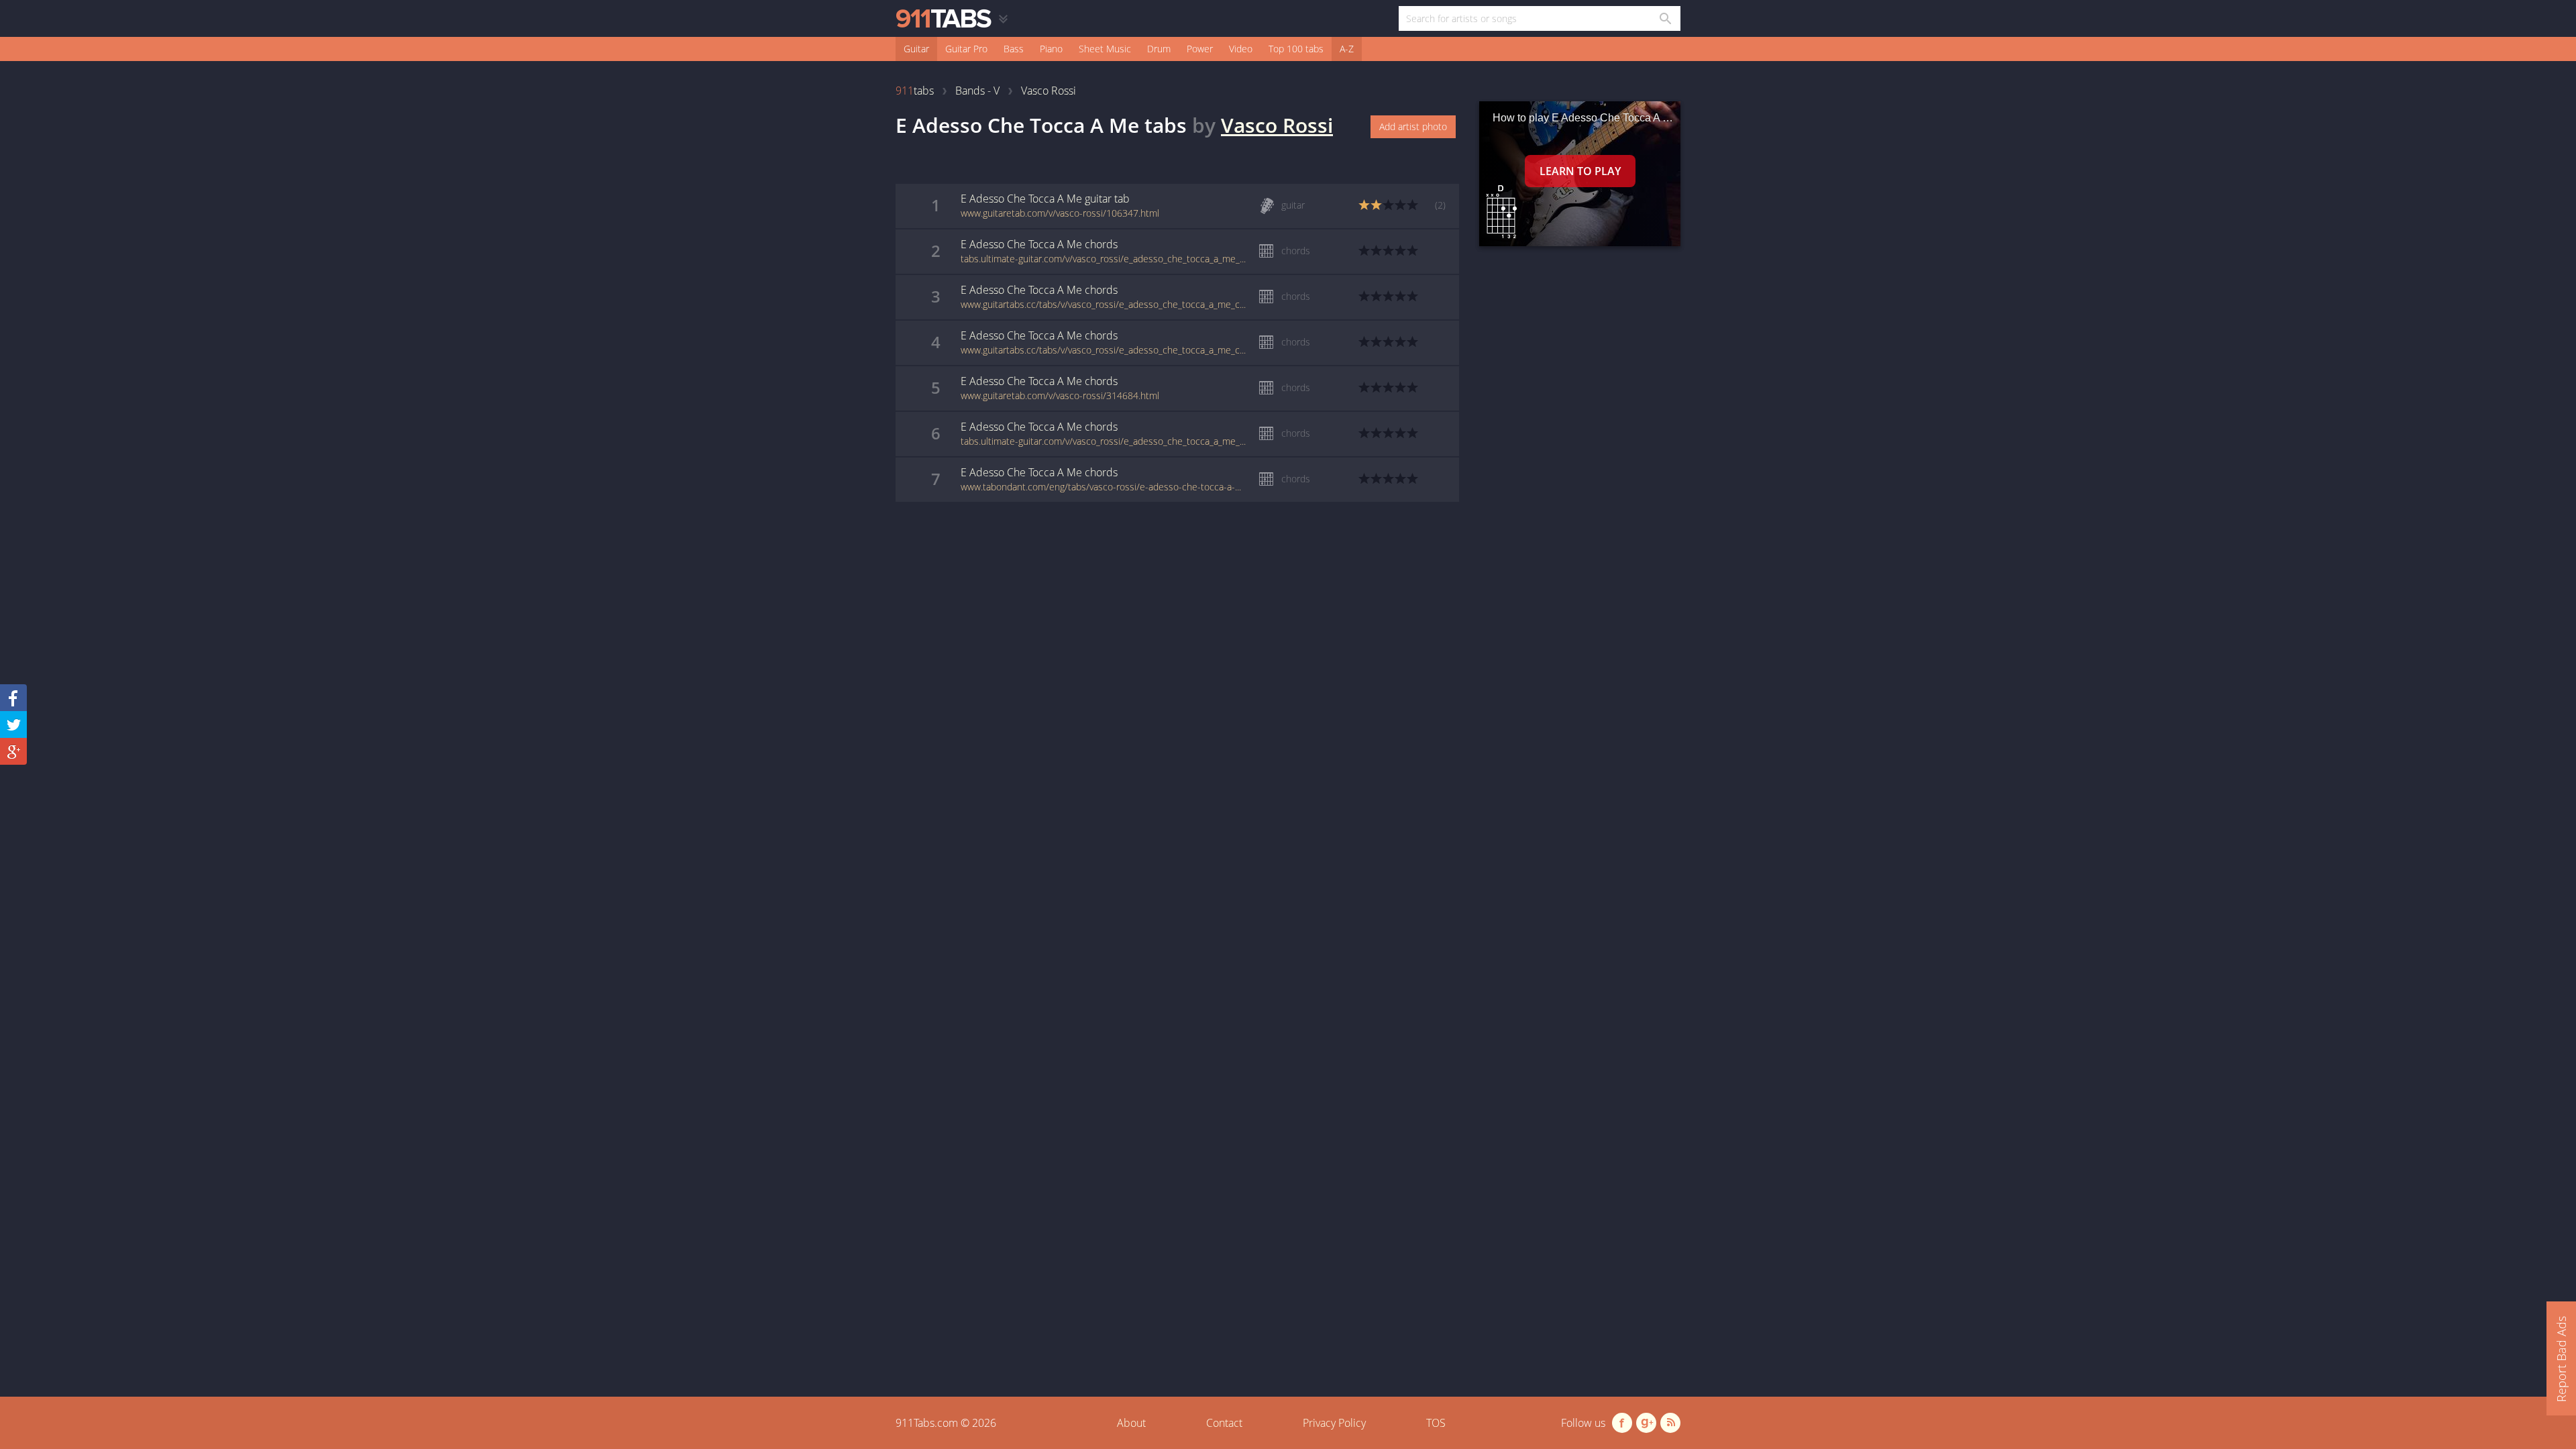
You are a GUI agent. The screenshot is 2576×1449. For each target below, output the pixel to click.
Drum (1159, 49)
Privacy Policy (1334, 1423)
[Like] (13, 698)
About (1131, 1423)
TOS (1436, 1423)
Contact (1224, 1423)
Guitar (916, 49)
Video (1241, 49)
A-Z (1347, 49)
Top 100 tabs (1296, 49)
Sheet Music (1105, 49)
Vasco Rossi (1277, 125)
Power (1200, 49)
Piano (1051, 49)
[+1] (13, 751)
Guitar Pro (966, 49)
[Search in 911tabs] (1665, 18)
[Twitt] (13, 724)
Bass (1014, 49)
